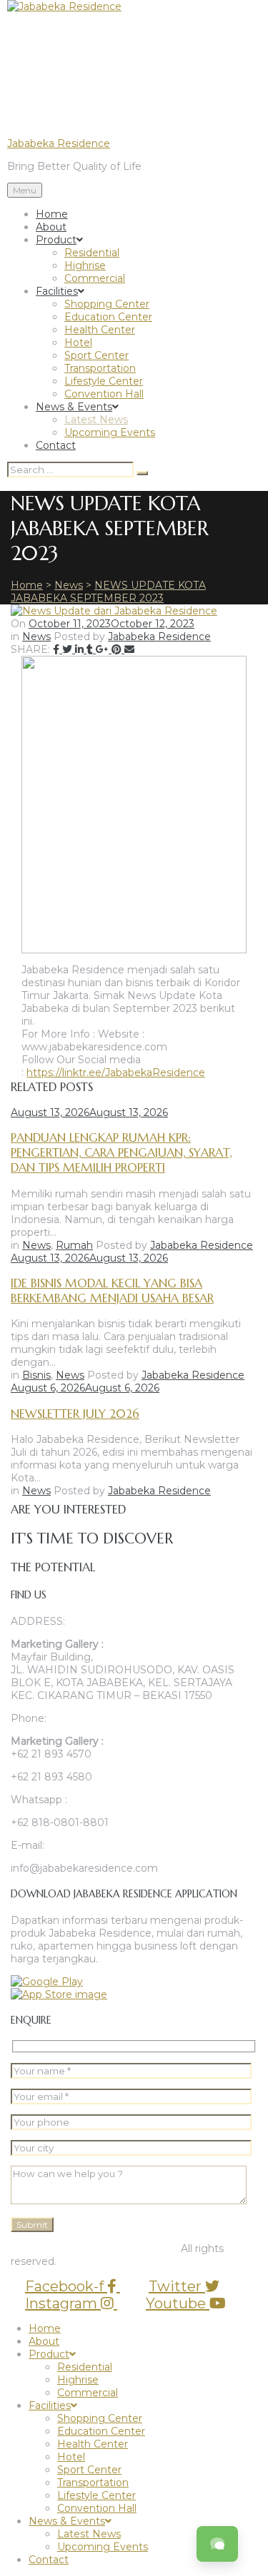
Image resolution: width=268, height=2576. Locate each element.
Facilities (57, 291)
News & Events (74, 407)
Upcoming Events (110, 432)
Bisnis (36, 1375)
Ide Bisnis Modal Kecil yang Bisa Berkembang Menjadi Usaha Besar (112, 1291)
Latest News (96, 420)
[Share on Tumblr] (91, 649)
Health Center (100, 330)
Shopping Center (107, 304)
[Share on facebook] (58, 649)
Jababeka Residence (59, 143)
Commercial (95, 278)
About (51, 227)
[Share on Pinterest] (118, 649)
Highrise (85, 265)
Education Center (108, 317)
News (36, 637)
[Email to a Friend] (129, 649)
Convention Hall (104, 394)
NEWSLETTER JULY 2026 (75, 1414)
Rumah (74, 1245)
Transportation (100, 368)
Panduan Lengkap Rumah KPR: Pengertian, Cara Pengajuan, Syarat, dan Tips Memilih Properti (121, 1153)
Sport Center (96, 355)
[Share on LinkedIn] (81, 649)
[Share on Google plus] (104, 649)
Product (56, 240)
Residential (92, 253)
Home (52, 214)
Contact (56, 445)
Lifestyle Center (104, 381)
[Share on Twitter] (69, 649)
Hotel (78, 343)
